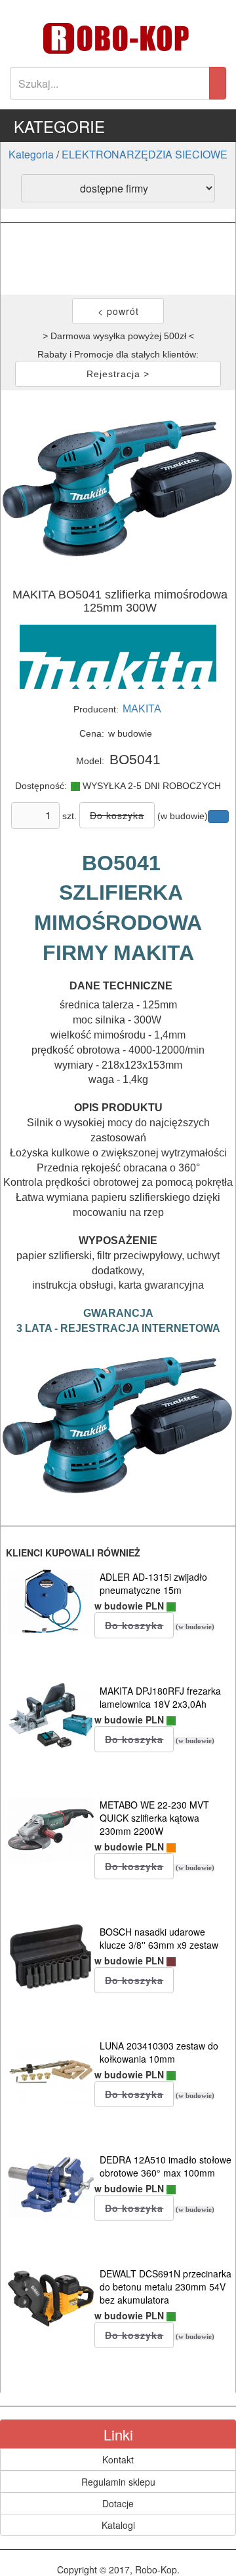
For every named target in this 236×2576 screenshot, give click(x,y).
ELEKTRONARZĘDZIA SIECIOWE (145, 154)
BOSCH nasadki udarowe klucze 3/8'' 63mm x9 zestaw (159, 1938)
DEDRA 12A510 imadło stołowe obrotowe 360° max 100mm (166, 2166)
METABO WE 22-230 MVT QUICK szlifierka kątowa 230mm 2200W (154, 1818)
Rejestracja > (118, 374)
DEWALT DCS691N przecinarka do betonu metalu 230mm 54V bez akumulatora (166, 2287)
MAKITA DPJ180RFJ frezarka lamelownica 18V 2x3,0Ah (160, 1697)
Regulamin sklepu (118, 2482)
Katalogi (118, 2525)
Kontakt (118, 2459)
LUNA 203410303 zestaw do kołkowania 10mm (159, 2052)
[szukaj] (218, 83)
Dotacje (118, 2503)
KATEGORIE (59, 126)
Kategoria (31, 154)
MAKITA (142, 709)
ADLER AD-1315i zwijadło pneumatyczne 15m (153, 1583)
